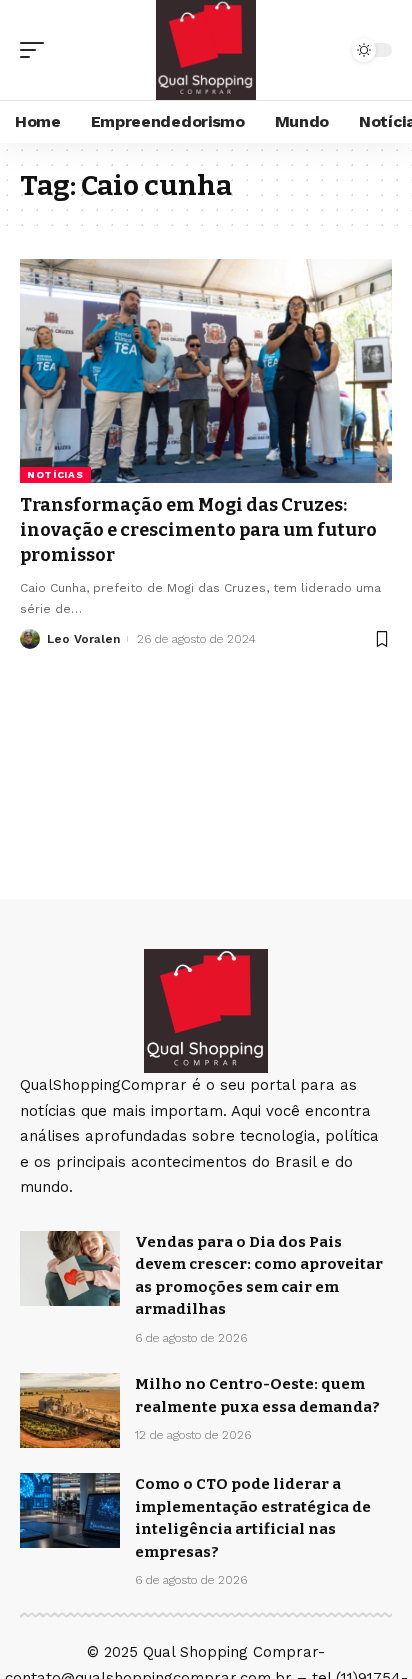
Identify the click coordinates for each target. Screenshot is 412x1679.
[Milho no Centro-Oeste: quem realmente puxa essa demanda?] (70, 1410)
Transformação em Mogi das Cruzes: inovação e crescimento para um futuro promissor (198, 530)
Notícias (55, 474)
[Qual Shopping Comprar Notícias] (206, 50)
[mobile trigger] (37, 50)
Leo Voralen (83, 639)
